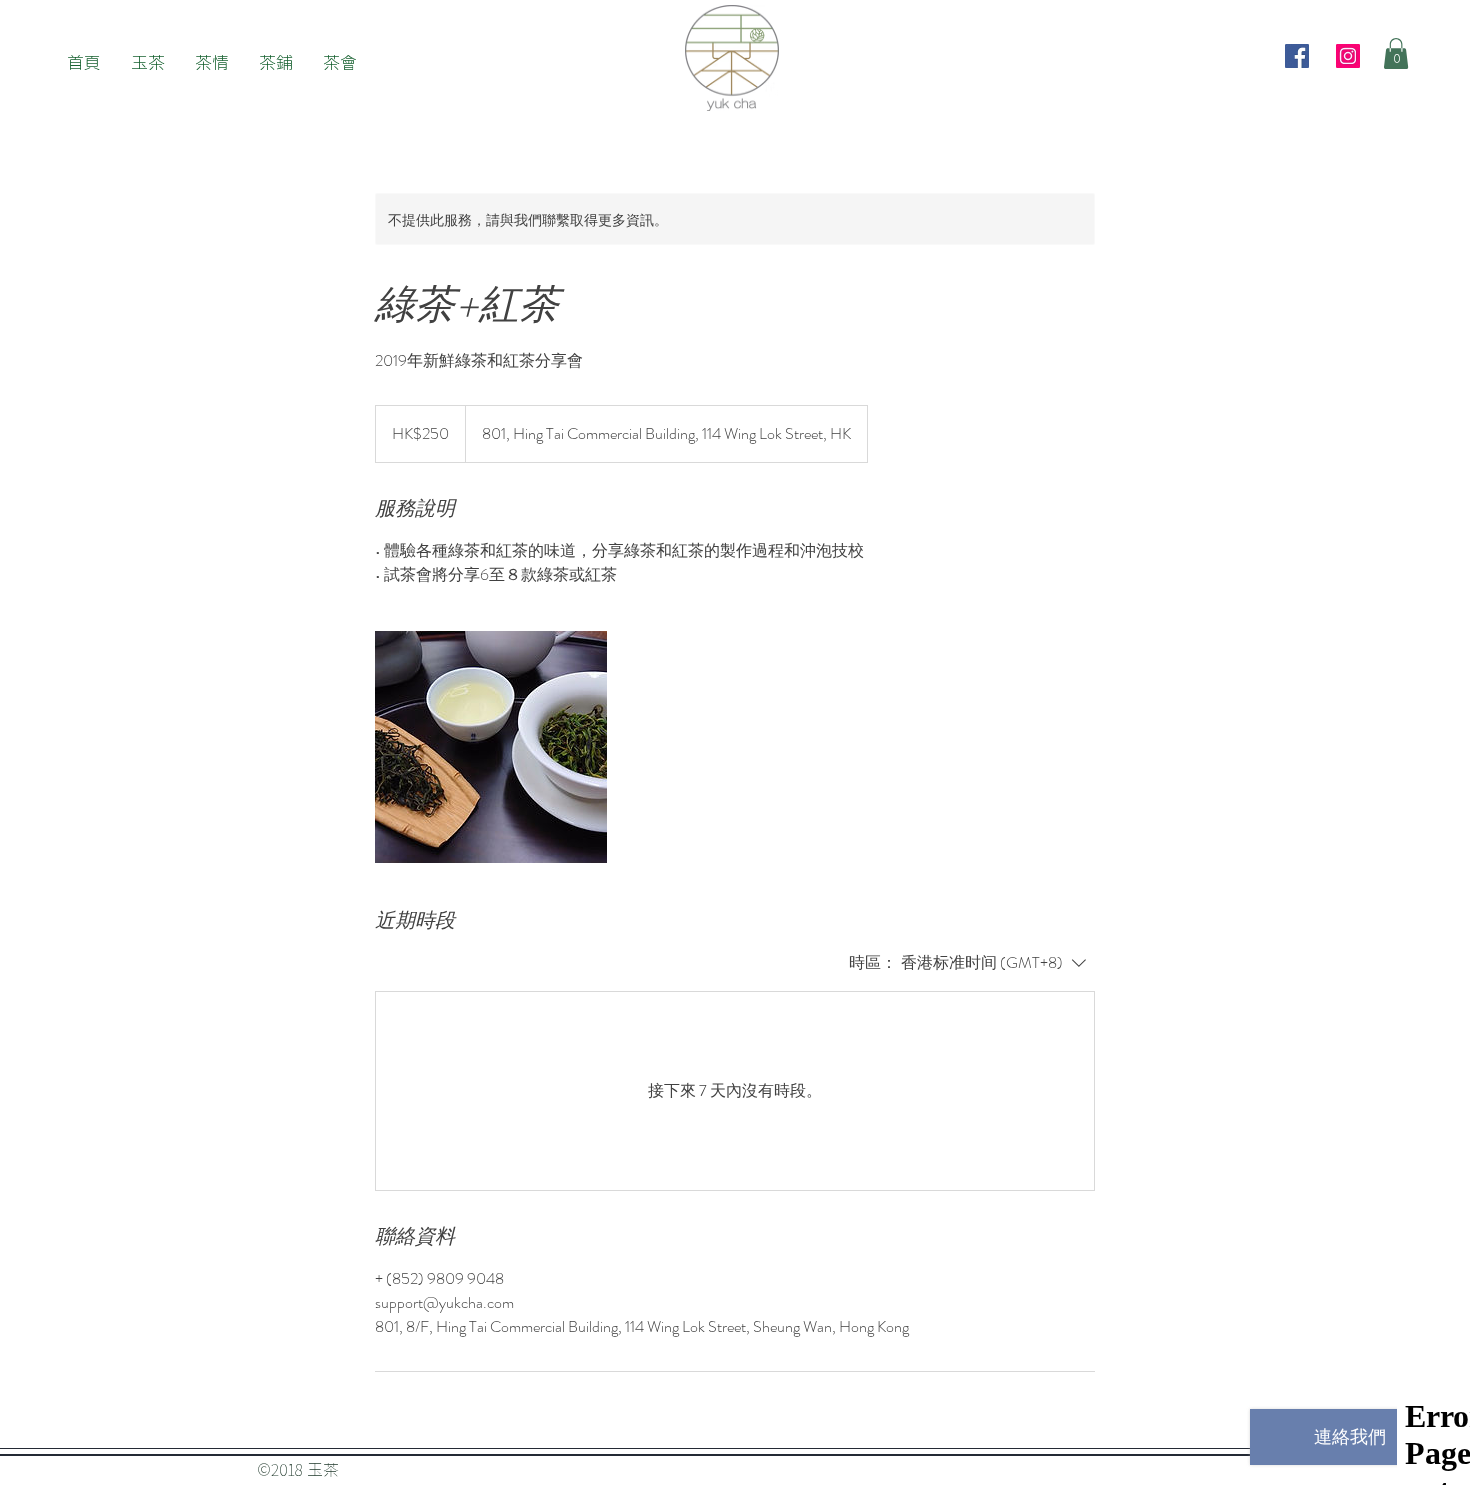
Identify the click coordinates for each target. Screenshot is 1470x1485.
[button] (1396, 53)
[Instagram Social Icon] (1348, 56)
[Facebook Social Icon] (1297, 56)
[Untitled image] (491, 747)
